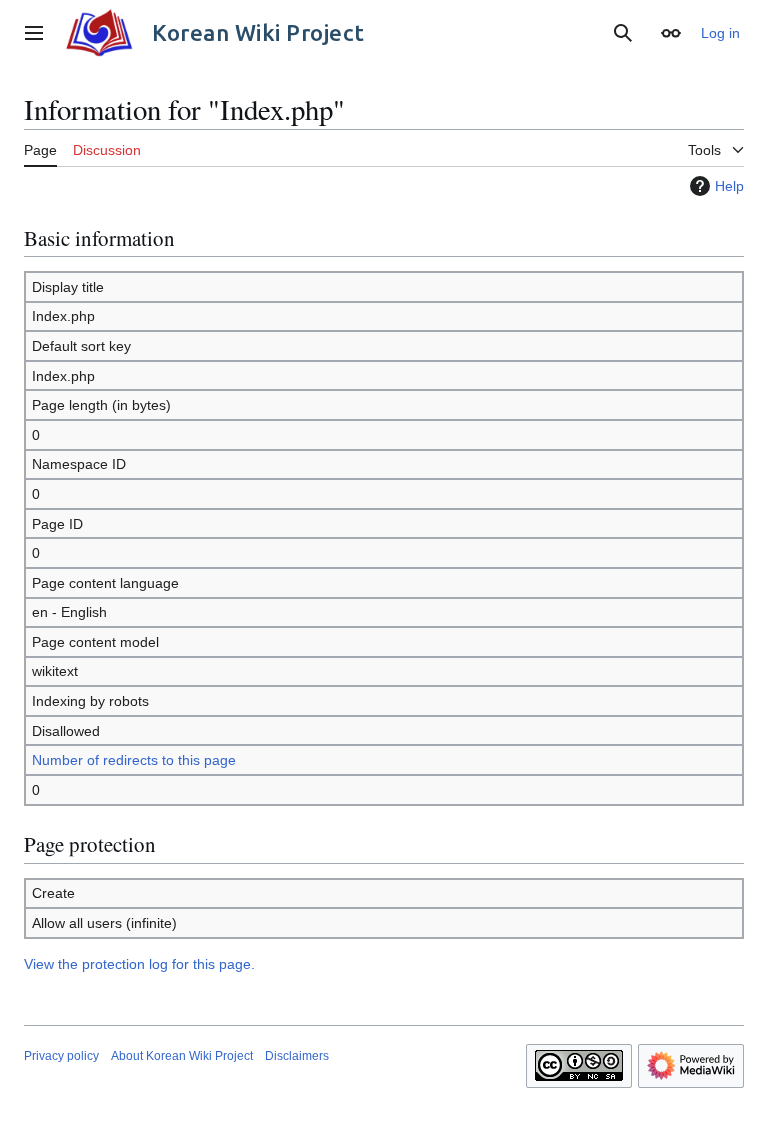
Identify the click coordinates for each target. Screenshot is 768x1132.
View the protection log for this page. (139, 964)
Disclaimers (297, 1056)
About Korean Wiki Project (182, 1056)
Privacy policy (61, 1056)
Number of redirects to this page (134, 760)
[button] (34, 33)
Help (729, 186)
